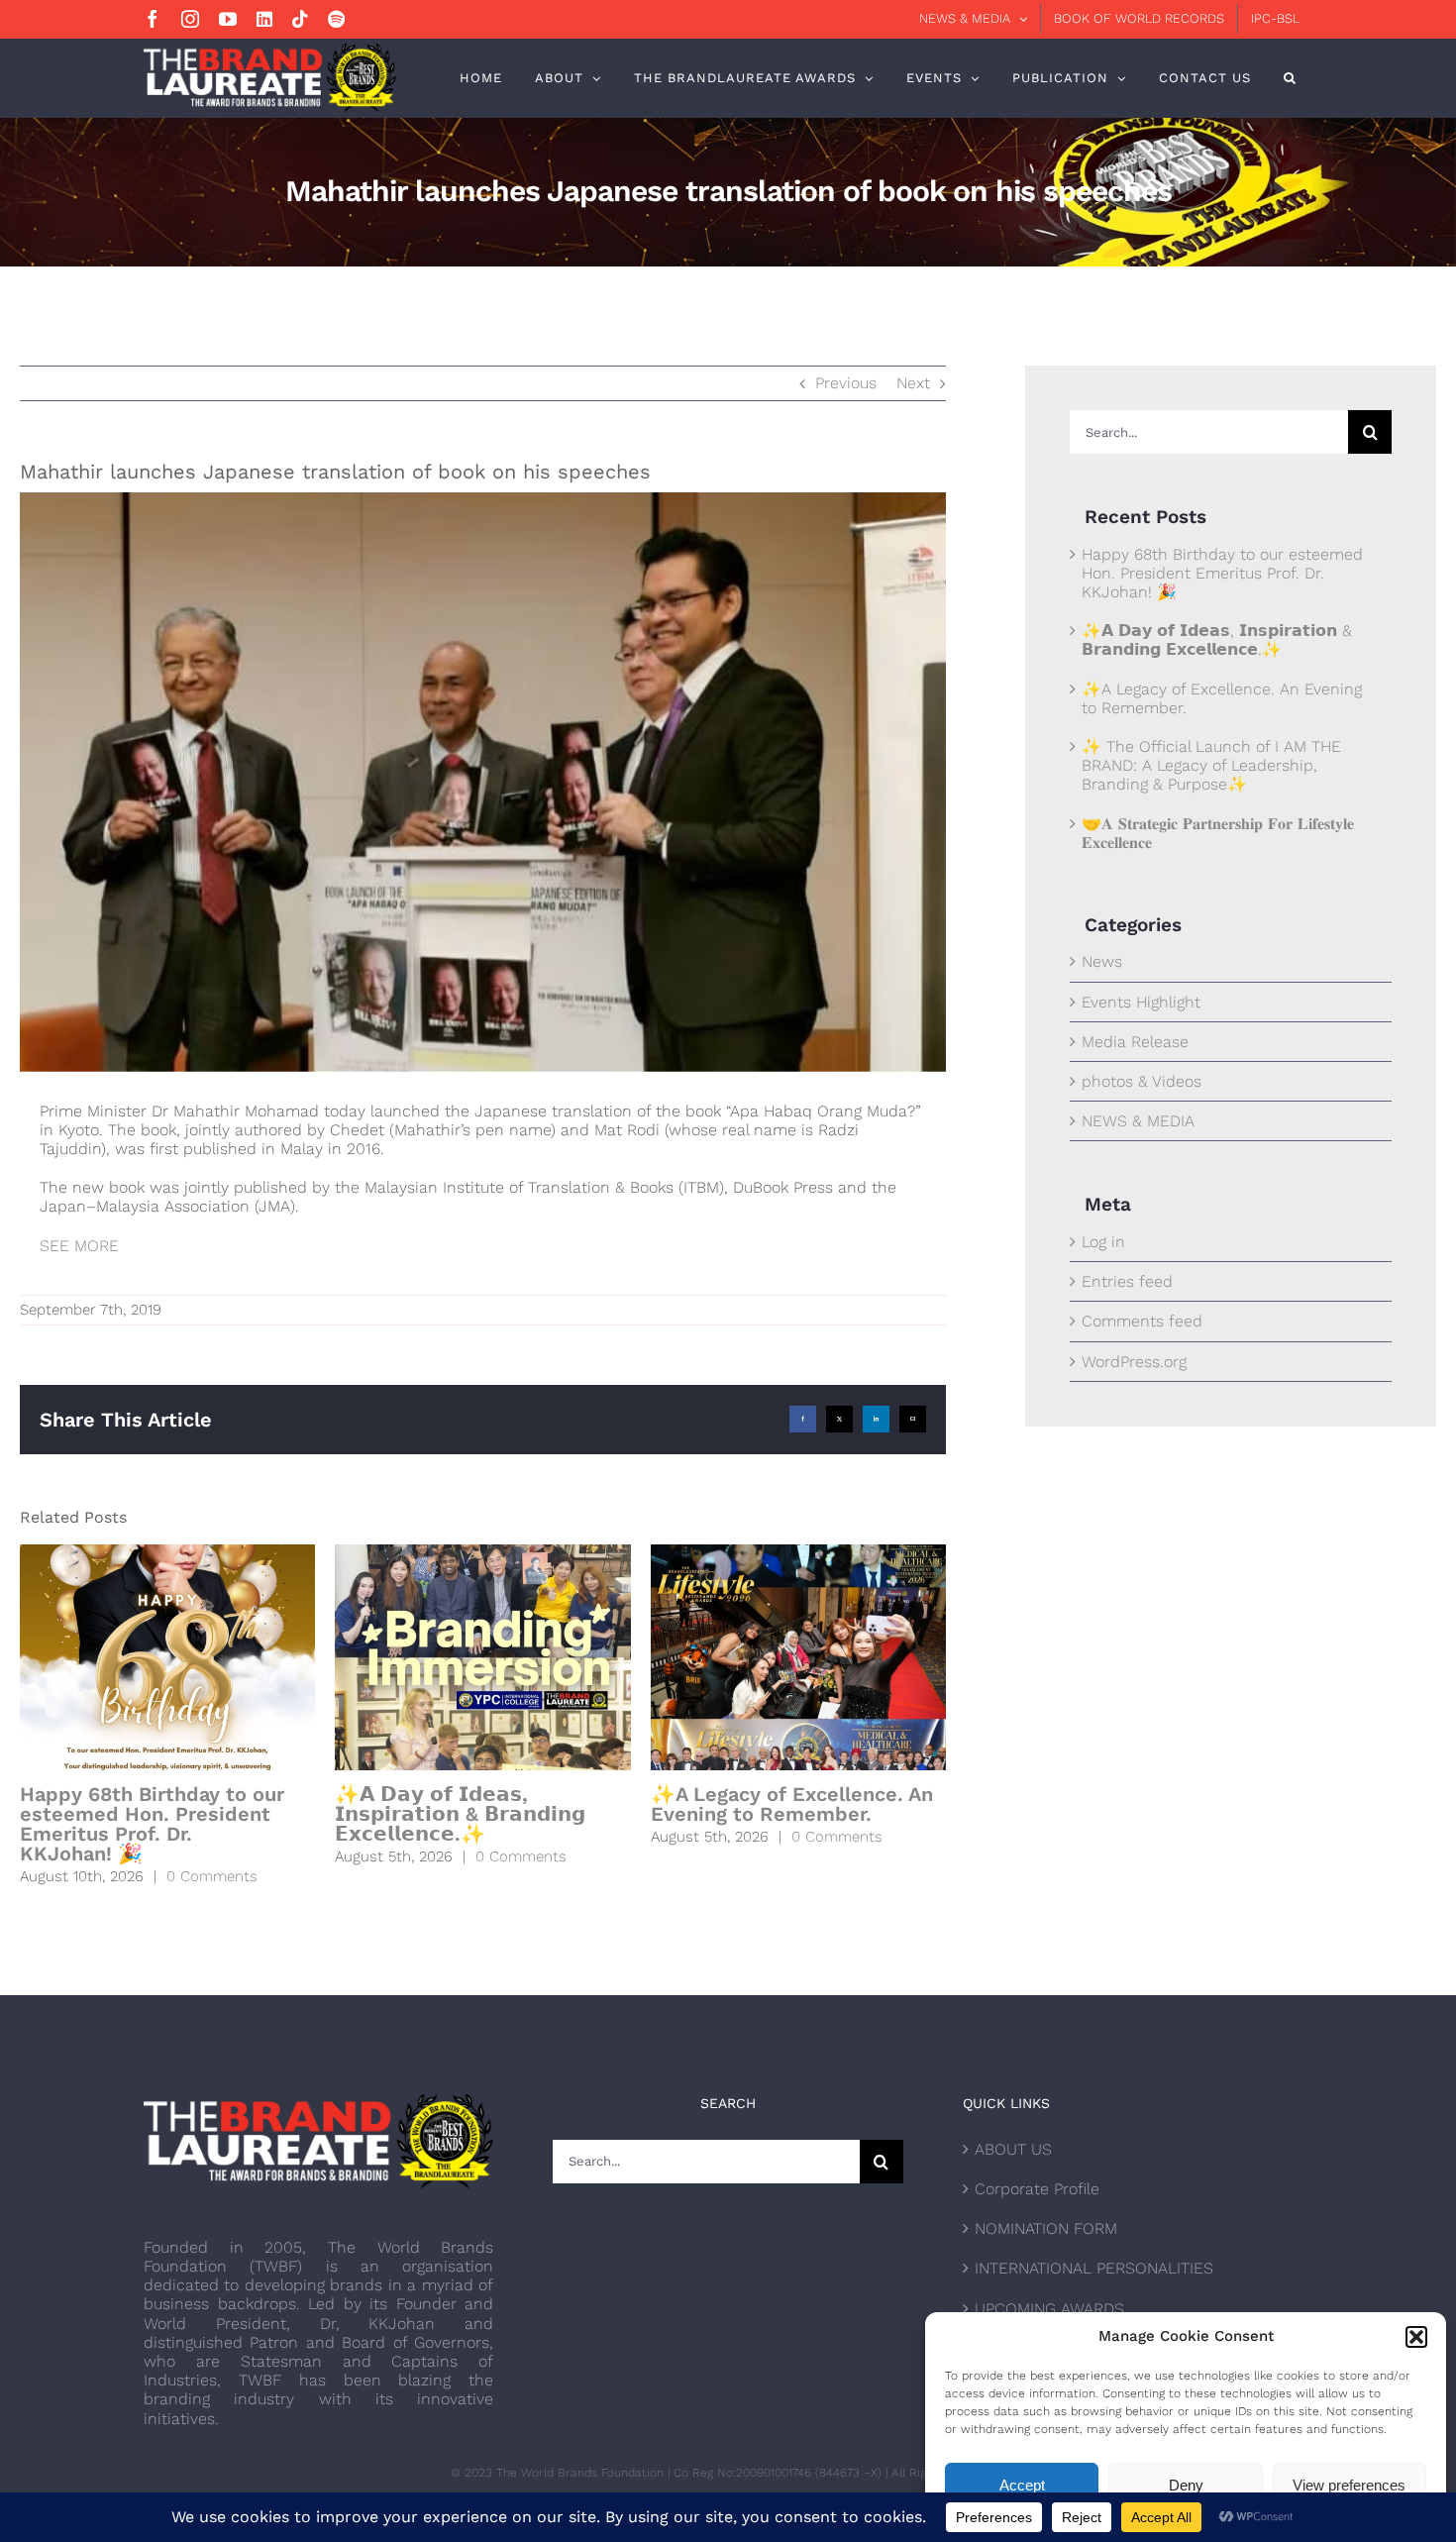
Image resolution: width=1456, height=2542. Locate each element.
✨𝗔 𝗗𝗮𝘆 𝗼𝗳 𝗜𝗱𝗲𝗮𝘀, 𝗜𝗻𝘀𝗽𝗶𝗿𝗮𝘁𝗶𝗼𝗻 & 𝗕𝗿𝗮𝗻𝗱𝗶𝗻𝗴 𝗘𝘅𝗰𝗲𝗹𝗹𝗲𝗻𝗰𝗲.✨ (460, 1814)
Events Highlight (1141, 1002)
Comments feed (1142, 1321)
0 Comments (212, 1876)
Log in (1103, 1242)
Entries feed (1127, 1281)
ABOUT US (1013, 2149)
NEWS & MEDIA (1138, 1121)
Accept (1022, 2485)
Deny (1186, 2485)
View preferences (1349, 2485)
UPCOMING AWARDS (1049, 2309)
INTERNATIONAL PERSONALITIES (1094, 2268)
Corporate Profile (1037, 2189)
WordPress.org (1134, 1362)
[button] (1416, 2337)
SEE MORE (82, 1246)
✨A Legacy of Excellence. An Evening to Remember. (792, 1804)
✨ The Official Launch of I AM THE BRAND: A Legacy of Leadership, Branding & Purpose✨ (1211, 765)
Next (913, 383)
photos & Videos (1142, 1081)
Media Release (1135, 1042)
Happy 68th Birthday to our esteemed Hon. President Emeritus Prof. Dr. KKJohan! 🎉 (152, 1824)
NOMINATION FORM (1046, 2228)
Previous (846, 383)
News (1102, 961)
